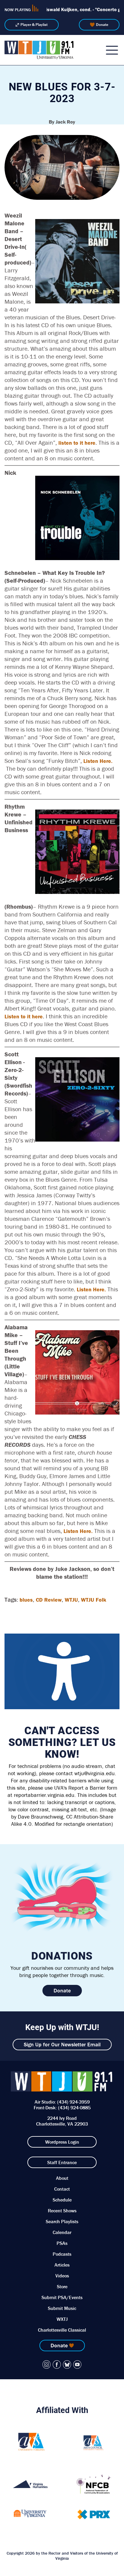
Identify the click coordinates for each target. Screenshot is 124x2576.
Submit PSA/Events (62, 2297)
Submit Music (62, 2308)
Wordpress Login (62, 2142)
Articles (62, 2265)
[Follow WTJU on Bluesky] (67, 2364)
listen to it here (77, 443)
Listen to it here (24, 1016)
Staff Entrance (62, 2162)
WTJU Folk (94, 1600)
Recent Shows (62, 2211)
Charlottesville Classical (62, 2330)
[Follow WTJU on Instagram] (47, 2364)
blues (26, 1600)
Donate (102, 25)
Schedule (62, 2200)
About (62, 2178)
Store (62, 2286)
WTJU (71, 1600)
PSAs (62, 2243)
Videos (62, 2276)
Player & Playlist (34, 25)
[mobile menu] (112, 50)
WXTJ (62, 2319)
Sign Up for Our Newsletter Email (62, 2044)
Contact (62, 2189)
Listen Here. (98, 761)
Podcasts (62, 2254)
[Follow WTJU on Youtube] (77, 2364)
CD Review (49, 1600)
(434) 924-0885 (74, 2107)
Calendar (62, 2232)
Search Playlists (62, 2221)
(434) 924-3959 (73, 2102)
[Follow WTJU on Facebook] (57, 2364)
